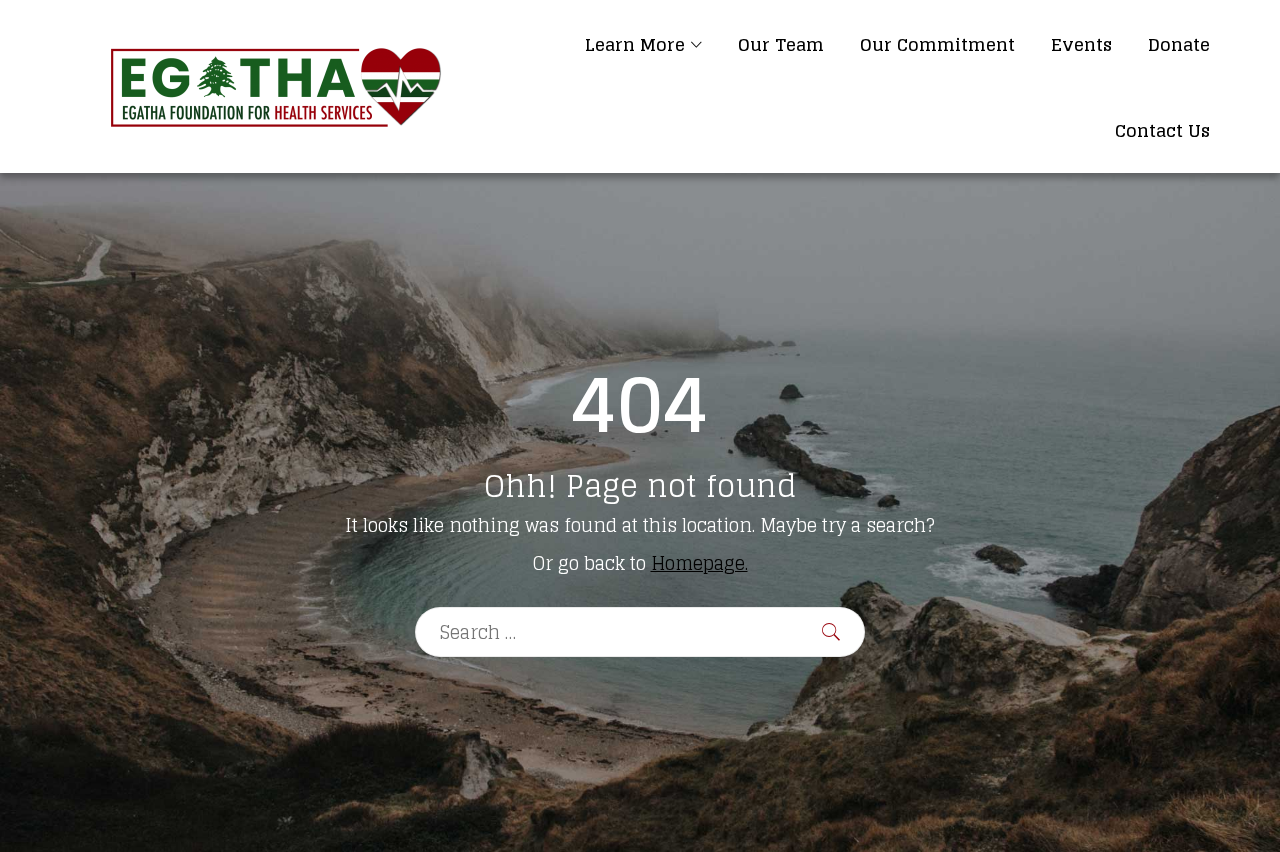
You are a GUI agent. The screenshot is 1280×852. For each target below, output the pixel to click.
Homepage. (699, 563)
